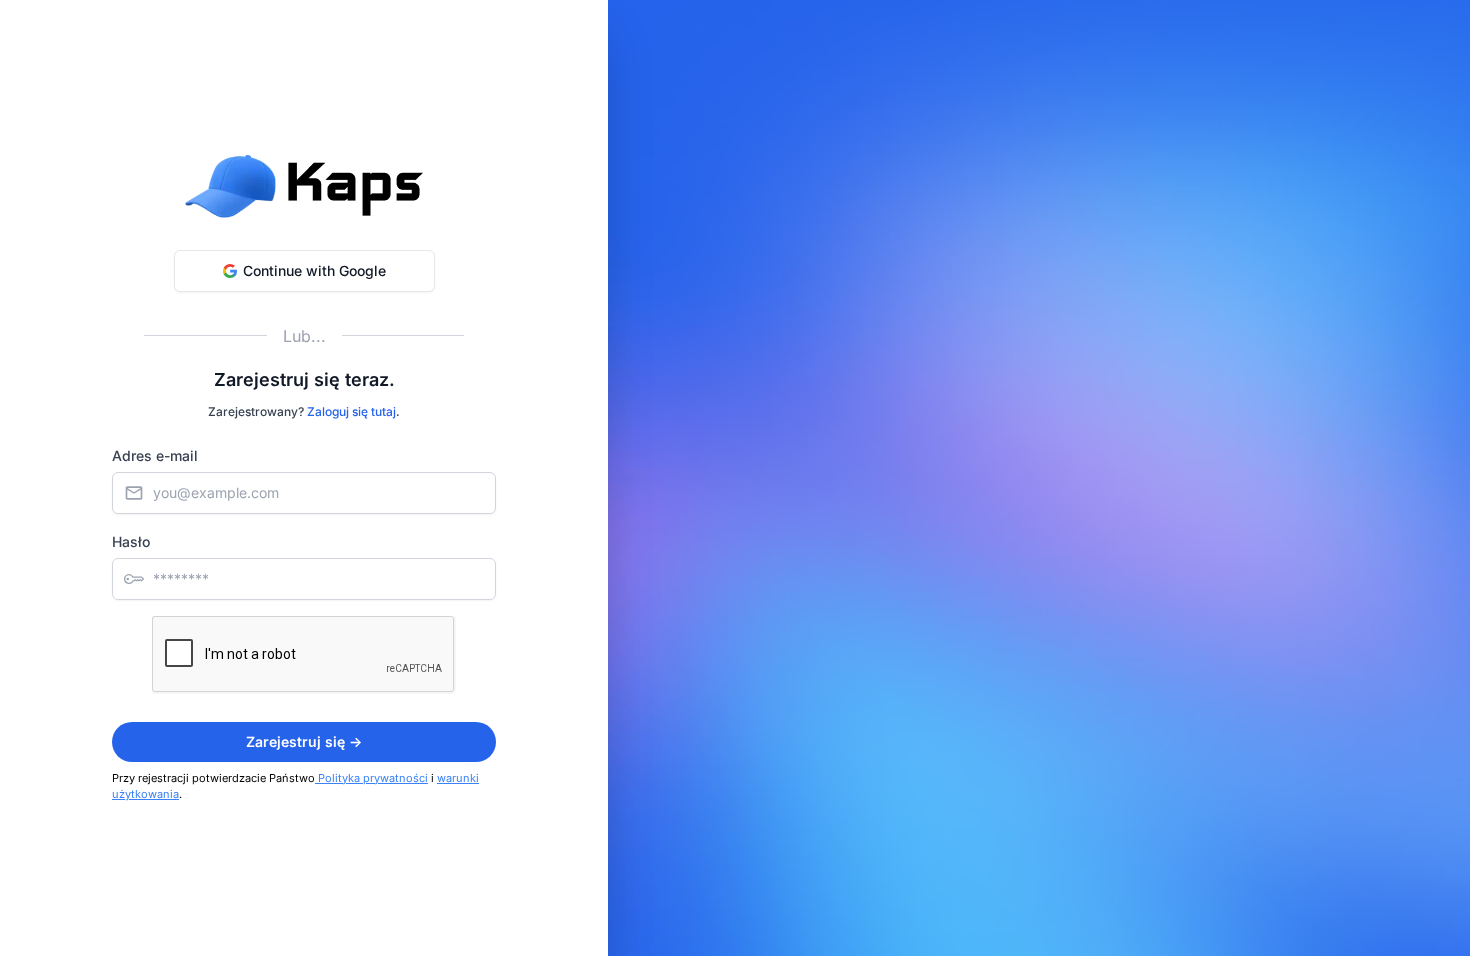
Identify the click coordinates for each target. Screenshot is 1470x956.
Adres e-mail (155, 455)
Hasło (131, 541)
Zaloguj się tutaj (351, 411)
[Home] (304, 186)
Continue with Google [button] (314, 270)
